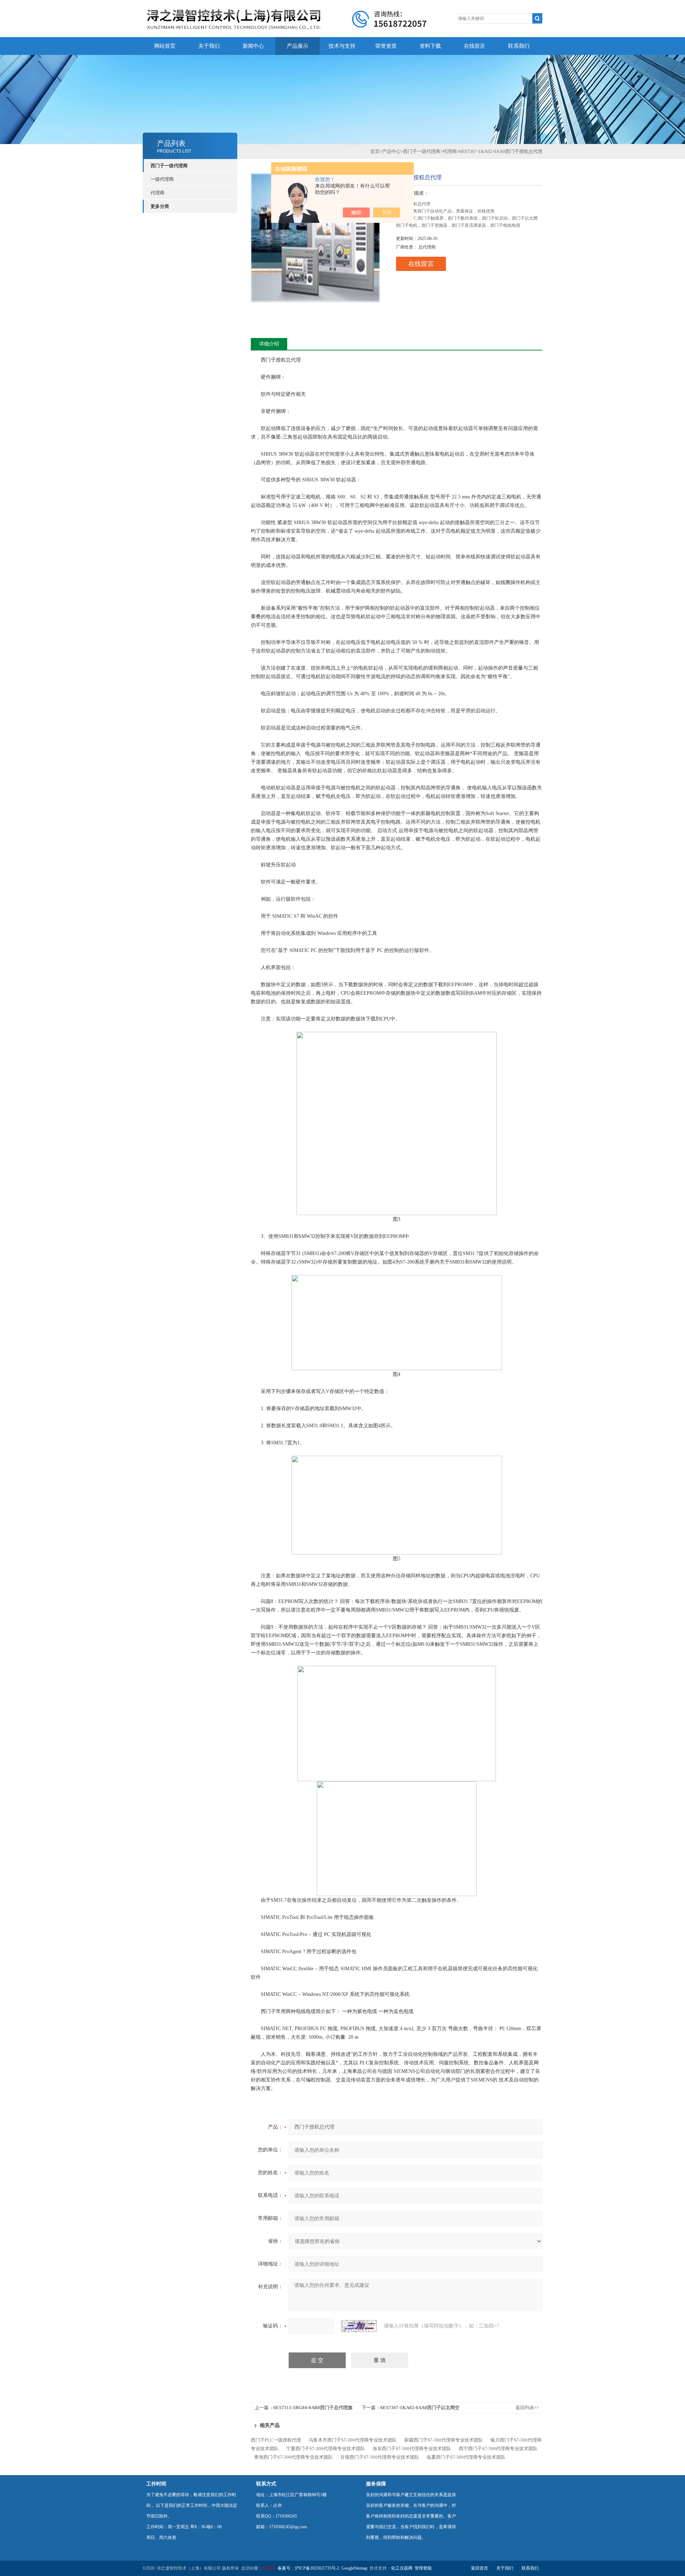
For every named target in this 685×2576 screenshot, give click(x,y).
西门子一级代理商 (169, 166)
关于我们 (209, 46)
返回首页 (479, 2568)
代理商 (158, 193)
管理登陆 (423, 2568)
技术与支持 (342, 46)
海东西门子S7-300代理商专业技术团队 (412, 2449)
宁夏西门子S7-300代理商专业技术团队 (326, 2449)
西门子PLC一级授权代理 (276, 2440)
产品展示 (298, 46)
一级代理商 (162, 179)
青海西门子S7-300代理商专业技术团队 (293, 2457)
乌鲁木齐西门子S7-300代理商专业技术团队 (353, 2440)
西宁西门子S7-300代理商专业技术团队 (498, 2449)
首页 (375, 151)
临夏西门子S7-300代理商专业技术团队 (466, 2457)
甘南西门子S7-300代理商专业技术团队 (380, 2457)
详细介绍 (269, 344)
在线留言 (475, 46)
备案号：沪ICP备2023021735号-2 (308, 2568)
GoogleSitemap (354, 2568)
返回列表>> (527, 2408)
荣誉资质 (386, 46)
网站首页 (165, 46)
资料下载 (430, 46)
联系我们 (519, 46)
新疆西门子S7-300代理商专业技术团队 (444, 2440)
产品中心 (391, 151)
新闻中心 (253, 46)
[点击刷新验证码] (359, 2326)
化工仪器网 (402, 2568)
